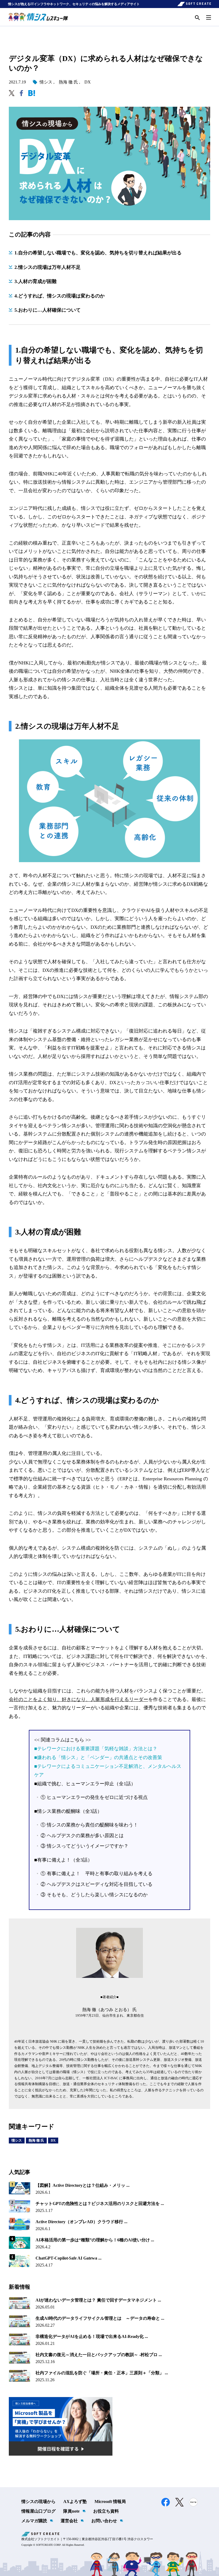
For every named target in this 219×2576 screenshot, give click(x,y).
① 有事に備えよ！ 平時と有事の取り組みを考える (97, 1874)
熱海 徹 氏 (68, 82)
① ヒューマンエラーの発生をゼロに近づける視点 (94, 1797)
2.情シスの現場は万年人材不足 (48, 267)
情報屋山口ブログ (38, 2511)
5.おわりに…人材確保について (48, 310)
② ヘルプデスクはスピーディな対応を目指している (97, 1884)
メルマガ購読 (34, 2521)
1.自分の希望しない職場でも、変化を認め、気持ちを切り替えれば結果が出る (98, 253)
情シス (46, 82)
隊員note (71, 2511)
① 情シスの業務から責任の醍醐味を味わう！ (89, 1825)
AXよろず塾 (75, 2502)
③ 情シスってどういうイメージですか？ (85, 1846)
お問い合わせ (104, 2521)
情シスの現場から (38, 2502)
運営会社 (69, 2521)
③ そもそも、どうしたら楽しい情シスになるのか (94, 1895)
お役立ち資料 (106, 2511)
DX (88, 82)
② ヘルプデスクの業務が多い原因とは (82, 1836)
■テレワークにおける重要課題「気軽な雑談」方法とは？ (96, 1749)
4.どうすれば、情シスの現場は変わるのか (60, 296)
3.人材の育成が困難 (36, 281)
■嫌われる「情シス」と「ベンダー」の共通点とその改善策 (98, 1757)
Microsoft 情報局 (110, 2502)
